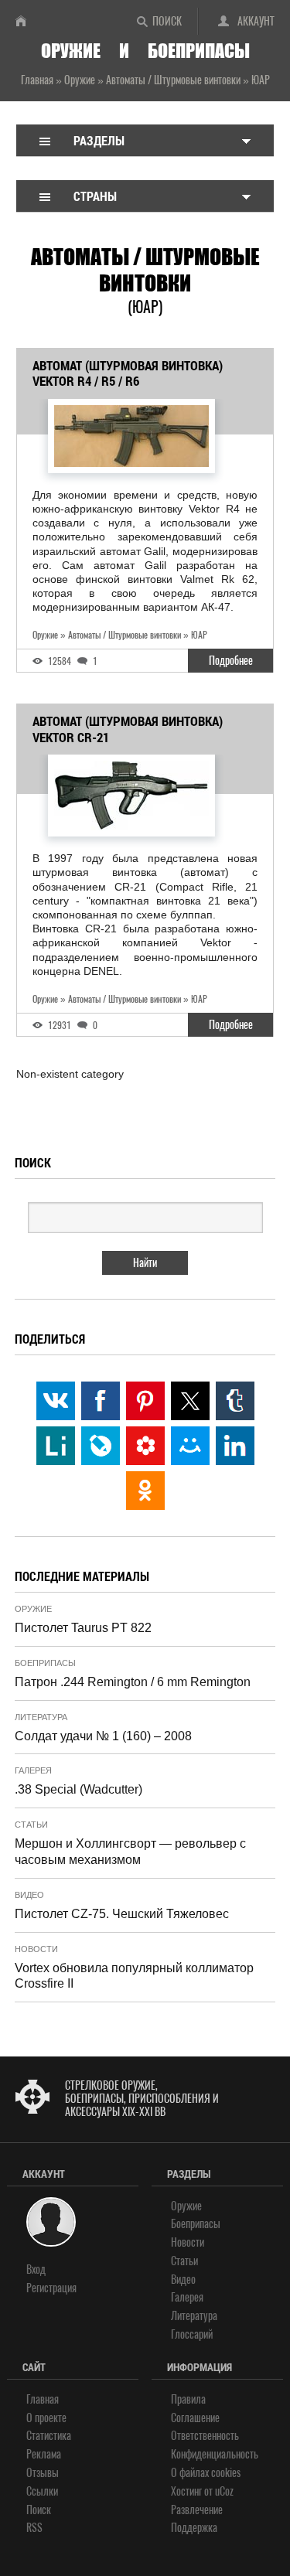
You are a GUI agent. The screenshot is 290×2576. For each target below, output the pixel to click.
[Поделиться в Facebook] (101, 1401)
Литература (41, 1717)
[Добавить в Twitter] (190, 1401)
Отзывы (43, 2473)
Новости (36, 1949)
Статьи (31, 1825)
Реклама (44, 2454)
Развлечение (197, 2510)
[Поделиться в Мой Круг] (145, 1446)
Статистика (49, 2436)
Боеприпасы (45, 1663)
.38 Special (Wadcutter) (78, 1789)
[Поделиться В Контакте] (56, 1401)
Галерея (33, 1770)
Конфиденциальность (215, 2454)
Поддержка (194, 2528)
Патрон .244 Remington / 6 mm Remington (133, 1682)
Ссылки (42, 2491)
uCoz (224, 2491)
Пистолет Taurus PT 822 (83, 1628)
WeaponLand (27, 21)
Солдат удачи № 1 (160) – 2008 (103, 1736)
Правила (188, 2399)
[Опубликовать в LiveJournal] (101, 1446)
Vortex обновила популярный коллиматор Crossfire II (134, 1976)
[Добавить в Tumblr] (235, 1401)
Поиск (167, 21)
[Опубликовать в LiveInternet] (56, 1446)
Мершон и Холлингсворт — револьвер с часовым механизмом (130, 1852)
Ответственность (205, 2436)
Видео (29, 1895)
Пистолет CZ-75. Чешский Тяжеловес (122, 1914)
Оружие (33, 1609)
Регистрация (51, 2288)
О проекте (46, 2418)
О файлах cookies (206, 2473)
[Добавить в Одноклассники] (145, 1491)
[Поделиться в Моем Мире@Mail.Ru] (190, 1446)
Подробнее (231, 661)
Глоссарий (192, 2334)
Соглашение (195, 2418)
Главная (43, 2399)
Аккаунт (256, 21)
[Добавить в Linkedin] (235, 1446)
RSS (34, 2528)
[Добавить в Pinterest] (145, 1401)
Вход (36, 2269)
